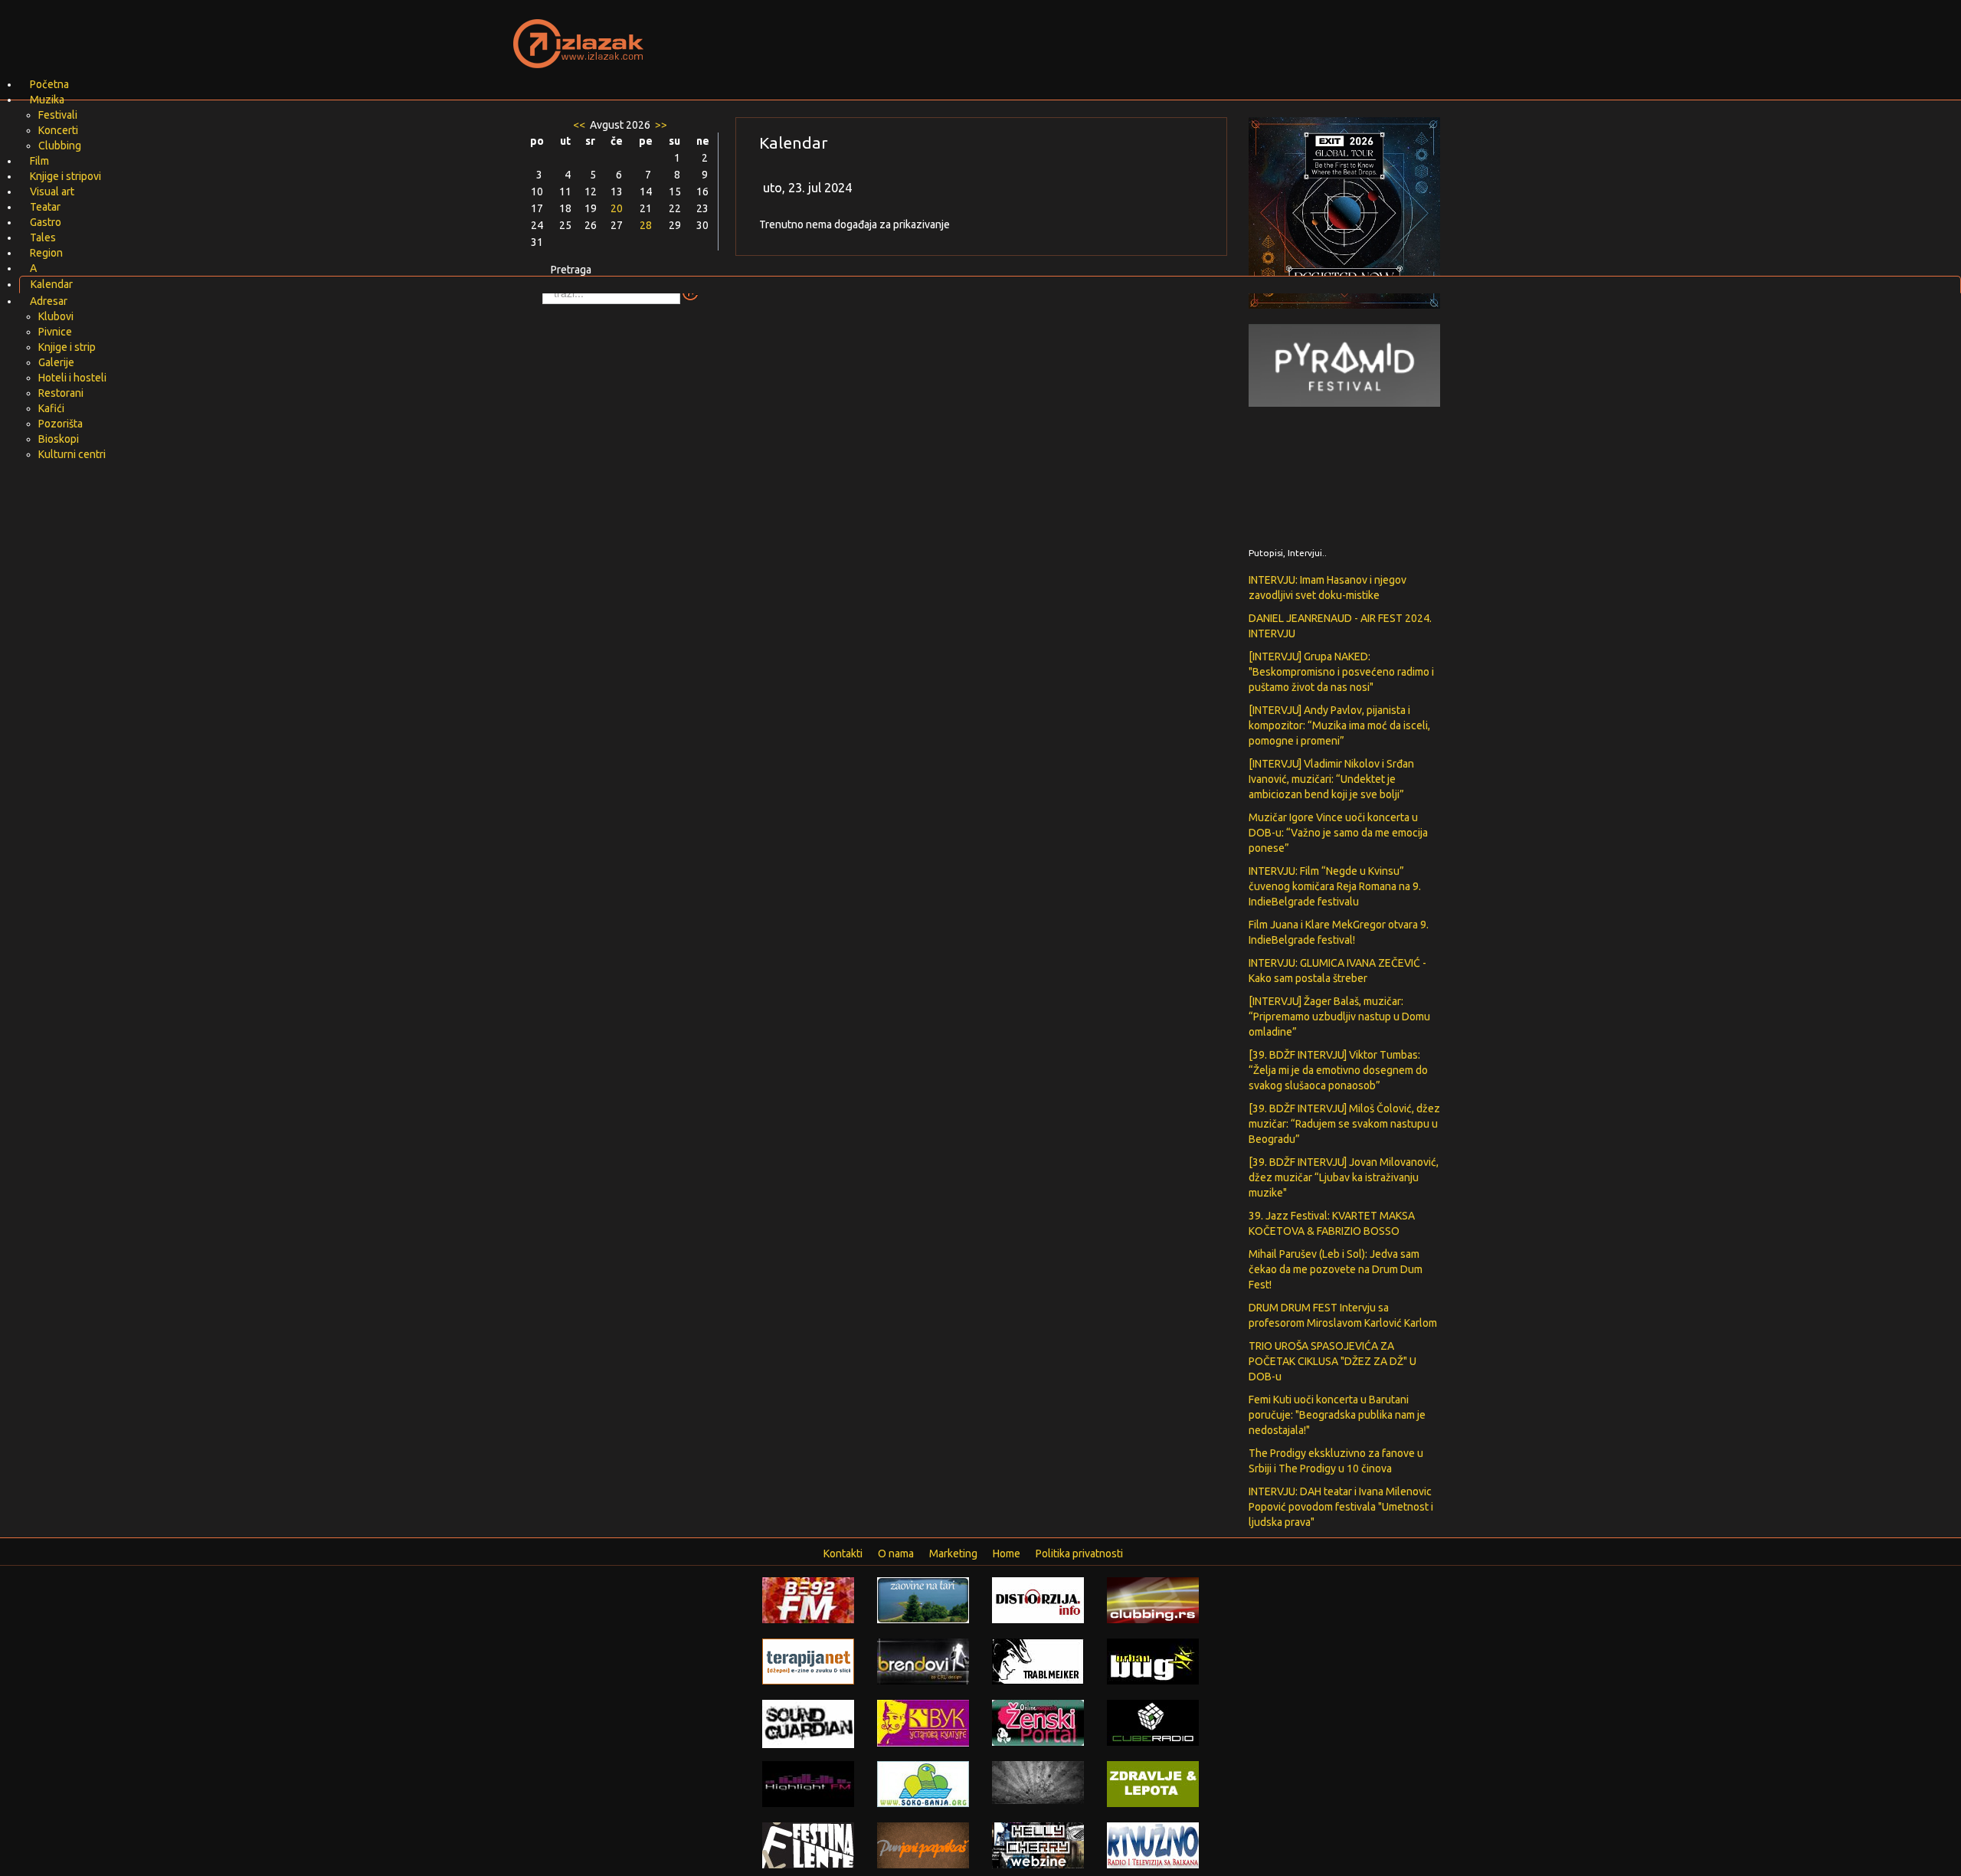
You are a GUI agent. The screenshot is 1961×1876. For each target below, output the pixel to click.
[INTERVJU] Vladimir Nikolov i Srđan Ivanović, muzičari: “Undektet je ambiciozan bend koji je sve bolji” (1331, 779)
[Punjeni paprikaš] (923, 1845)
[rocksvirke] (1038, 1782)
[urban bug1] (1153, 1661)
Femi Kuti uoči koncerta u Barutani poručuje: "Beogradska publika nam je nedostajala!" (1337, 1415)
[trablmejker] (1038, 1661)
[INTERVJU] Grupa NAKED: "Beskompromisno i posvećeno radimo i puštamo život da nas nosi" (1341, 672)
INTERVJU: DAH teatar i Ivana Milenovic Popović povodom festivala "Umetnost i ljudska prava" (1341, 1507)
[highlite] (808, 1783)
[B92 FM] (808, 1599)
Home (1007, 1554)
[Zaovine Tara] (923, 1599)
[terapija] (808, 1661)
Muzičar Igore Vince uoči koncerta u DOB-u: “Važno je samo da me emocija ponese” (1338, 833)
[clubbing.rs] (1153, 1599)
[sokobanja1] (923, 1783)
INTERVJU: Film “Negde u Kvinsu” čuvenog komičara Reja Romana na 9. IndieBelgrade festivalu (1335, 886)
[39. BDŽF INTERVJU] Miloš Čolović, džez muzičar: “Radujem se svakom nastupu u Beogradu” (1344, 1124)
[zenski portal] (1038, 1722)
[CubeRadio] (1153, 1722)
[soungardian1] (808, 1723)
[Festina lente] (808, 1845)
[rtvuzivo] (1153, 1845)
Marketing (953, 1554)
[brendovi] (923, 1661)
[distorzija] (1038, 1599)
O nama (896, 1554)
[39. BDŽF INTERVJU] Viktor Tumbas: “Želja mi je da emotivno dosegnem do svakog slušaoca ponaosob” (1338, 1070)
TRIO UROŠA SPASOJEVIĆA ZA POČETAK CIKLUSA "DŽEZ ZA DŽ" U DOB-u (1332, 1361)
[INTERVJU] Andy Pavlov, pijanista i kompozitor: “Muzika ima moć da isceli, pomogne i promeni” (1339, 725)
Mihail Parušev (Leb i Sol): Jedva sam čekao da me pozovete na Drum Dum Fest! (1336, 1269)
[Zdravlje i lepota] (1153, 1783)
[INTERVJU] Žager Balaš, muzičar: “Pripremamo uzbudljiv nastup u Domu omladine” (1339, 1017)
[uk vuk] (923, 1722)
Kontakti (843, 1554)
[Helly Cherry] (1038, 1845)
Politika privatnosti (1079, 1554)
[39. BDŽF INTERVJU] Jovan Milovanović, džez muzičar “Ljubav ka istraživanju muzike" (1344, 1177)
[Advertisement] (1161, 34)
